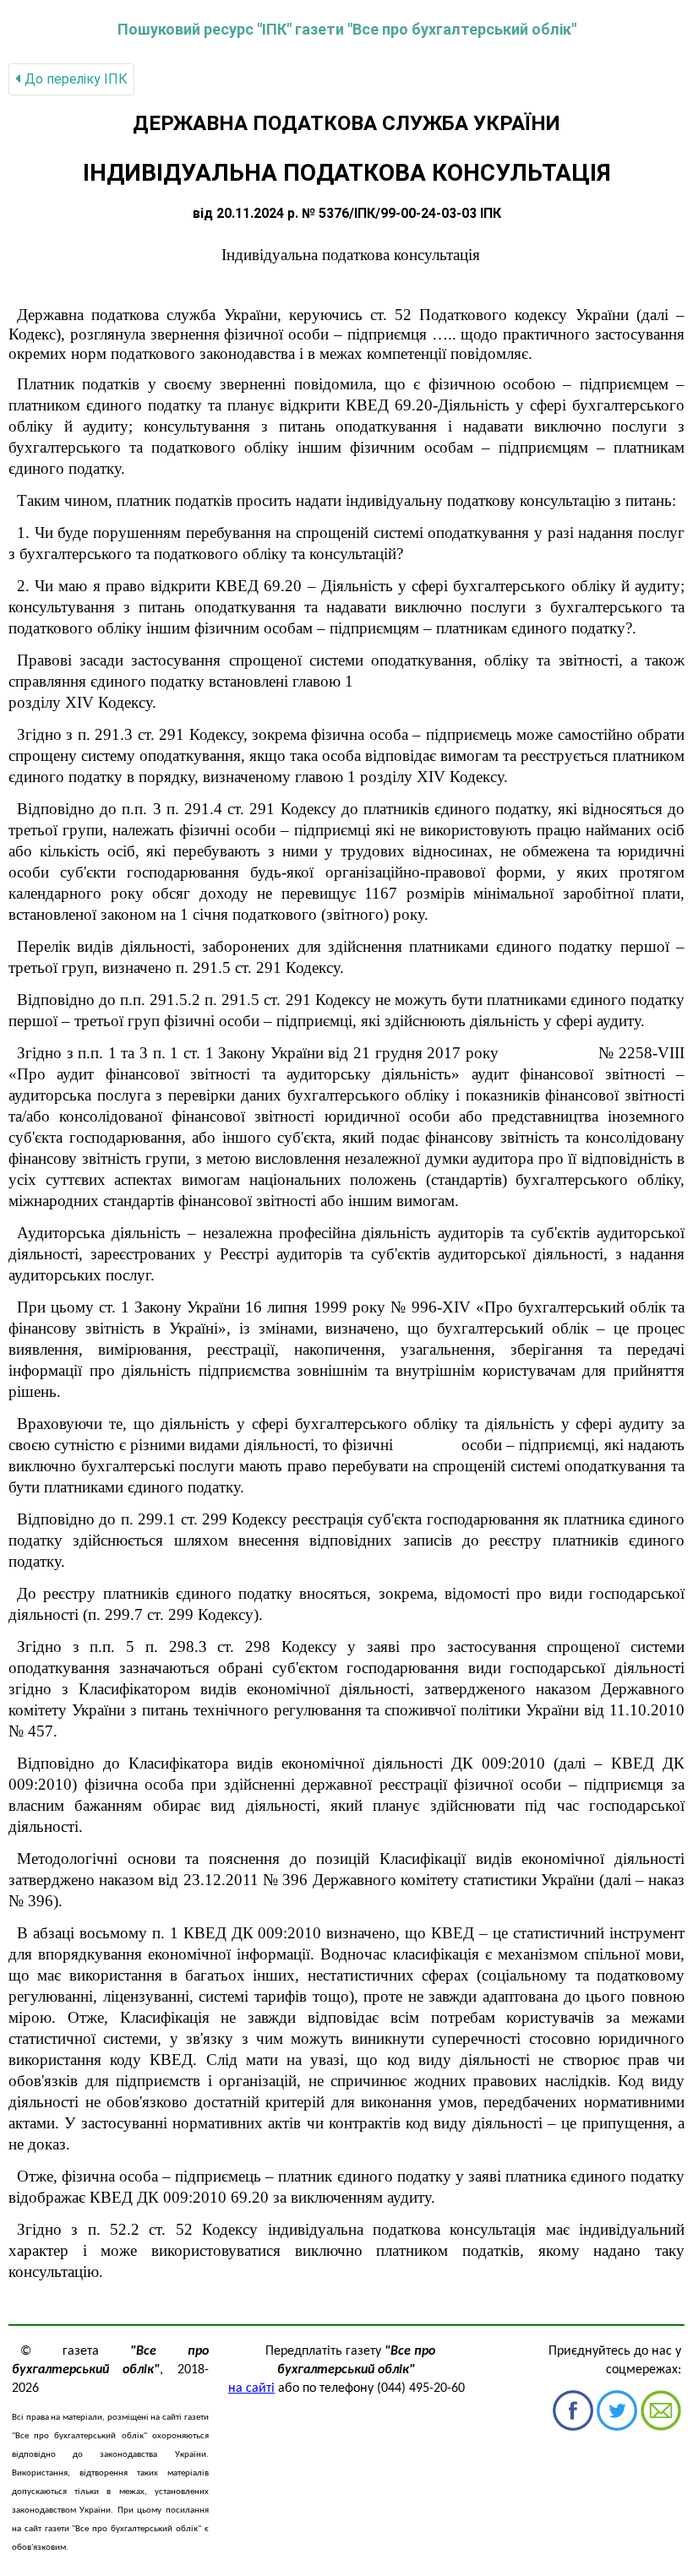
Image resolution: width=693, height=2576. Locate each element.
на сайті (251, 2389)
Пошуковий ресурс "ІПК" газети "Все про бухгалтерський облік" (347, 29)
